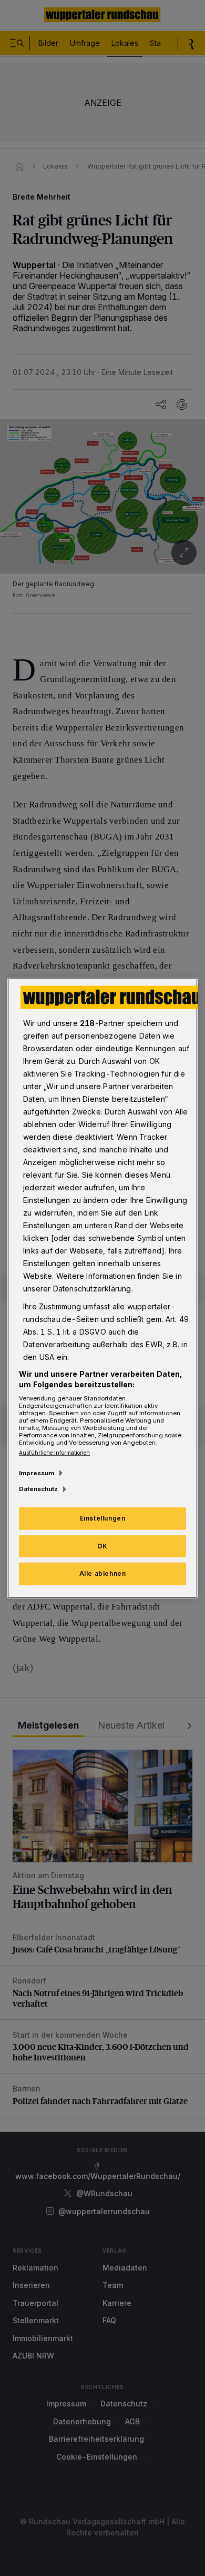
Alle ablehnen (103, 1573)
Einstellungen (103, 1518)
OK (102, 1546)
